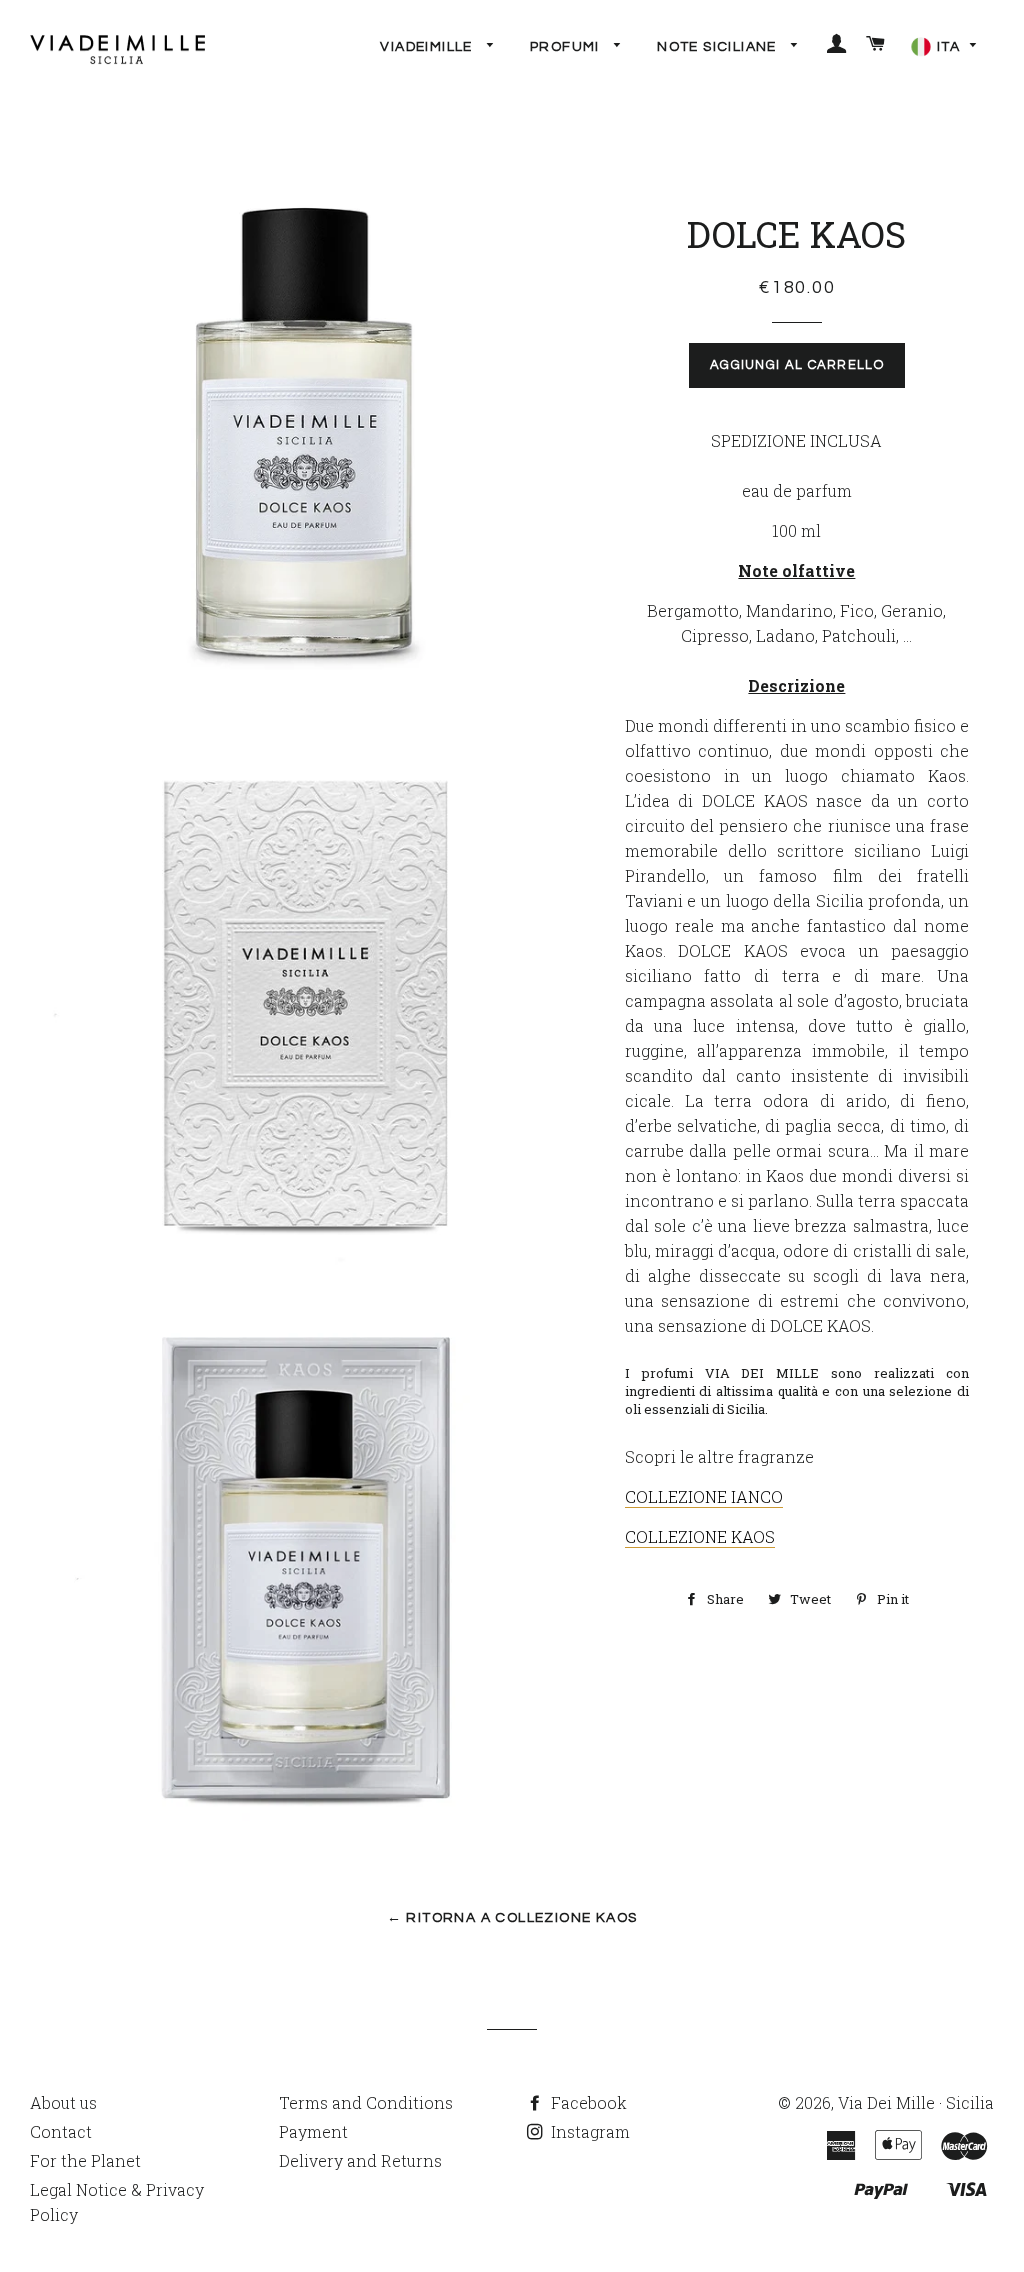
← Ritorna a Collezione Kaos (512, 1918)
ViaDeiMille (428, 47)
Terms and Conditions (366, 2102)
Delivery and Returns (360, 2160)
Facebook (587, 2102)
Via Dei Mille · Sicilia (916, 2102)
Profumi (567, 47)
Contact (61, 2131)
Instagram (588, 2131)
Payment (313, 2131)
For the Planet (85, 2160)
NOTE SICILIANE (719, 47)
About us (63, 2102)
